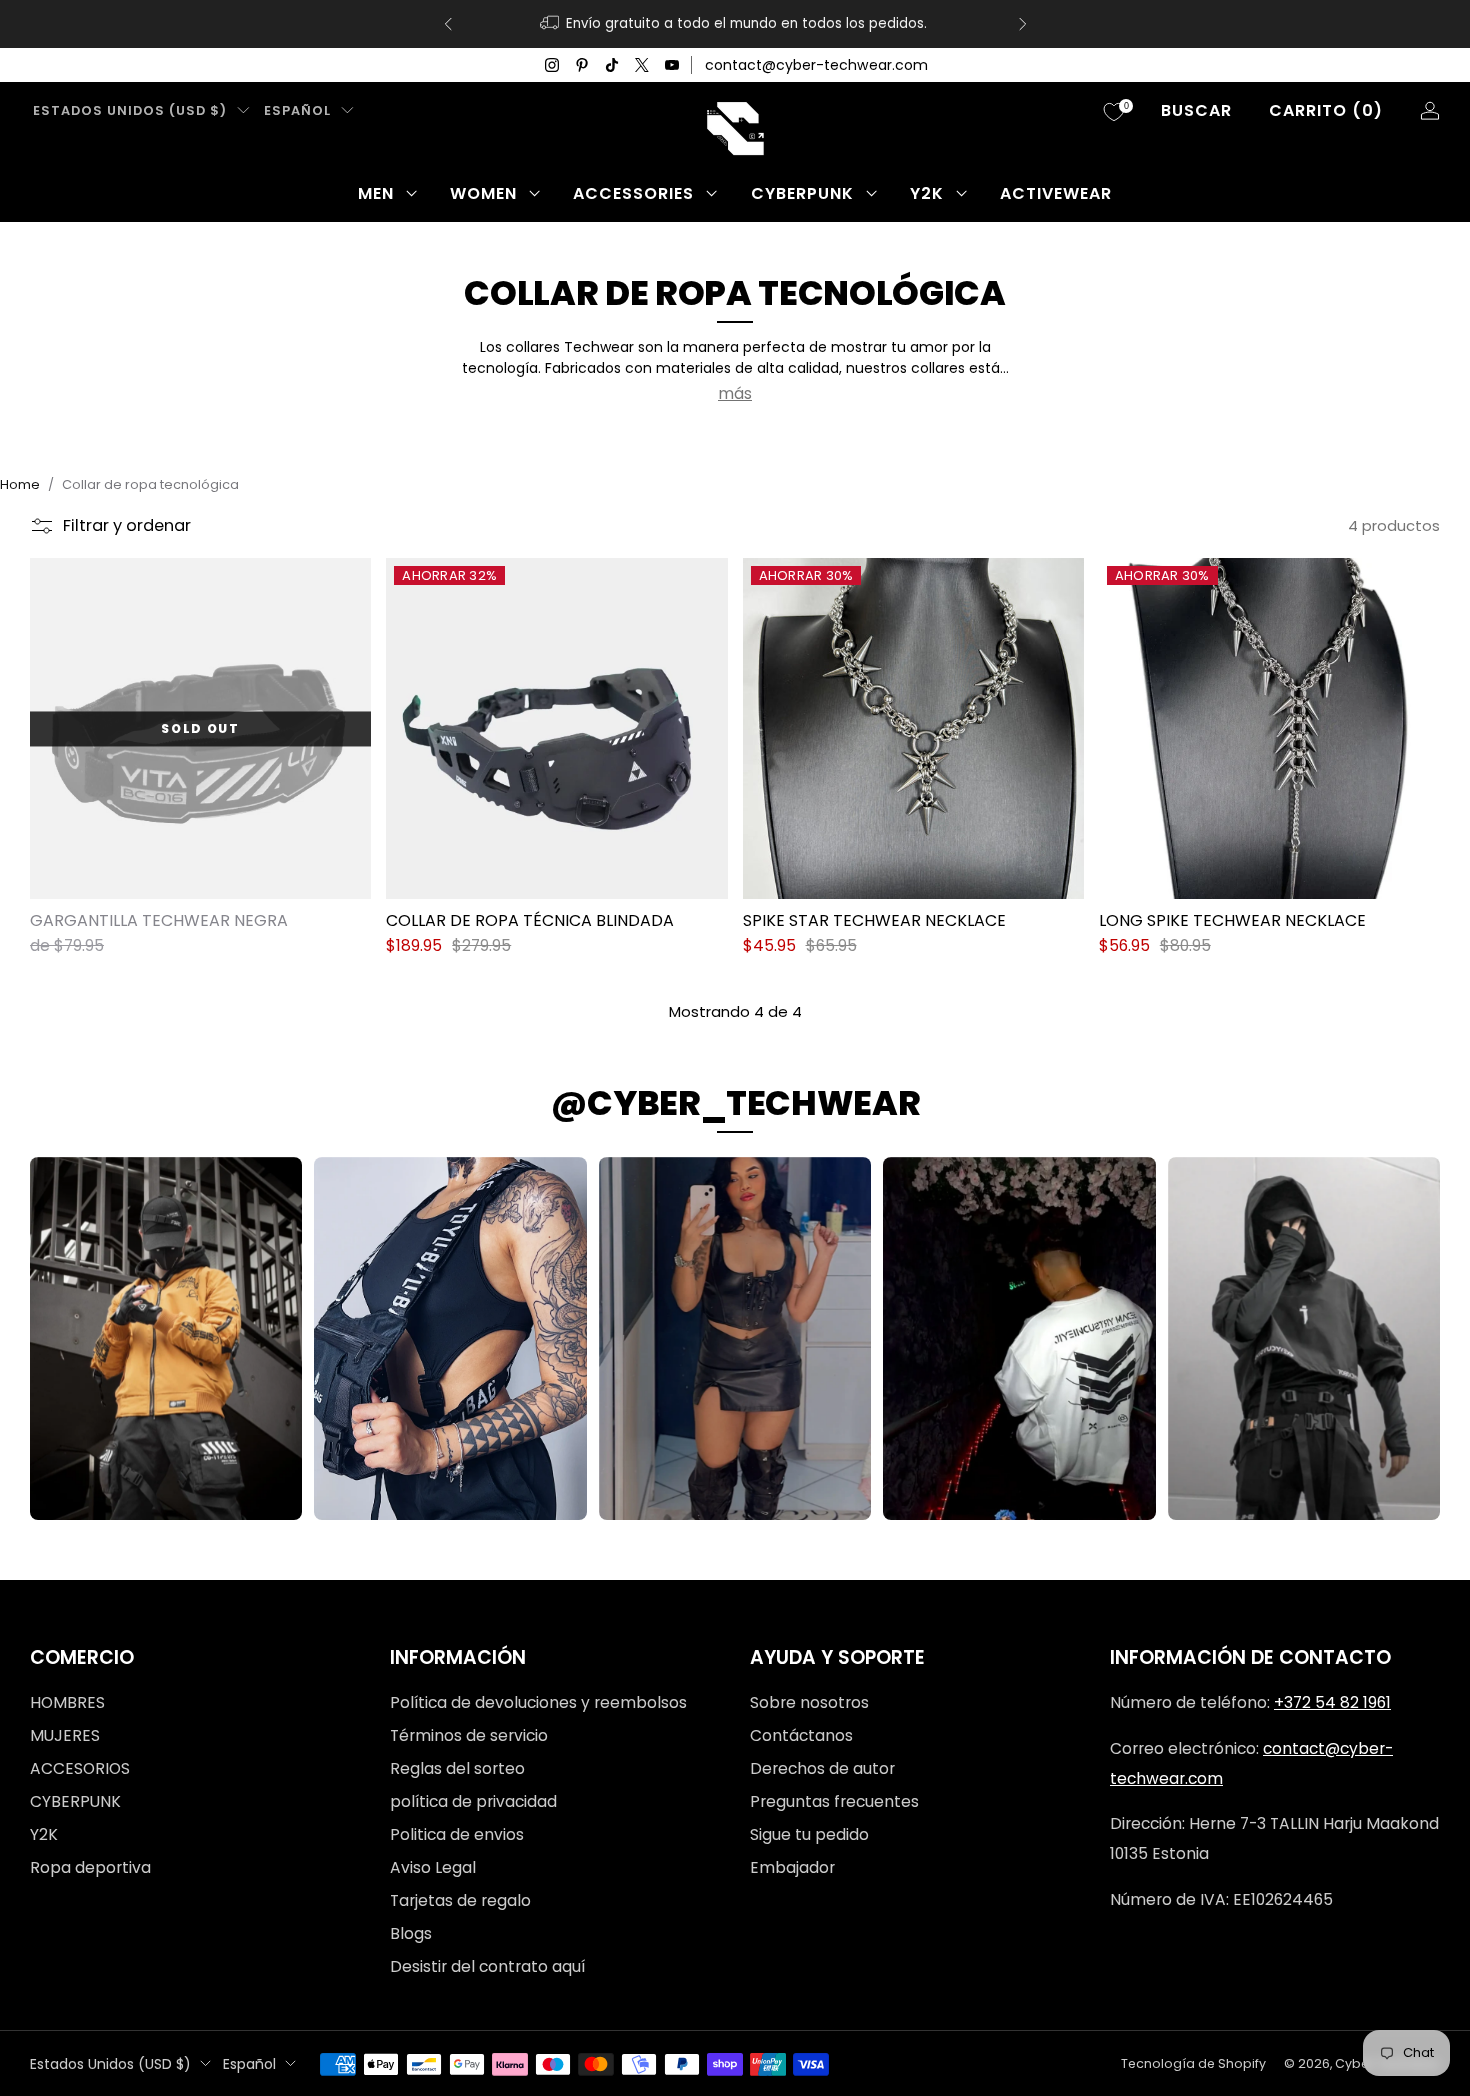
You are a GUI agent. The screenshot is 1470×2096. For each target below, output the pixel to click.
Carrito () (1326, 110)
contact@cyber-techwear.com (816, 65)
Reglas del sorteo (457, 1768)
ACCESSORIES (633, 193)
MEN (376, 193)
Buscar (1196, 110)
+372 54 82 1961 (1332, 1702)
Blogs (411, 1933)
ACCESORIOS (80, 1768)
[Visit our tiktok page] (612, 65)
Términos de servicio (469, 1735)
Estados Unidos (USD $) (130, 110)
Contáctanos (801, 1735)
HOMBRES (67, 1702)
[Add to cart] (704, 875)
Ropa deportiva (90, 1867)
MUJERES (65, 1735)
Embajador (792, 1867)
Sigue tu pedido (809, 1834)
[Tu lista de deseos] (1114, 112)
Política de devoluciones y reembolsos (538, 1702)
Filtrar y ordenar (127, 525)
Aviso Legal (433, 1867)
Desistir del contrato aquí (487, 1966)
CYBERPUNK (802, 193)
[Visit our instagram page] (552, 65)
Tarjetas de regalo (460, 1900)
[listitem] (735, 24)
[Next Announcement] (1023, 24)
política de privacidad (473, 1801)
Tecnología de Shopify (1193, 2063)
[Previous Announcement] (448, 24)
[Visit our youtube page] (672, 65)
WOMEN (483, 193)
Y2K (927, 193)
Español (297, 110)
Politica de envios (457, 1834)
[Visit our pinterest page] (582, 65)
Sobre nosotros (809, 1702)
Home (20, 484)
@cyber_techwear (735, 1103)
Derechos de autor (822, 1768)
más (735, 393)
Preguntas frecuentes (834, 1801)
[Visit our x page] (642, 65)
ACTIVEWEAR (1056, 193)
